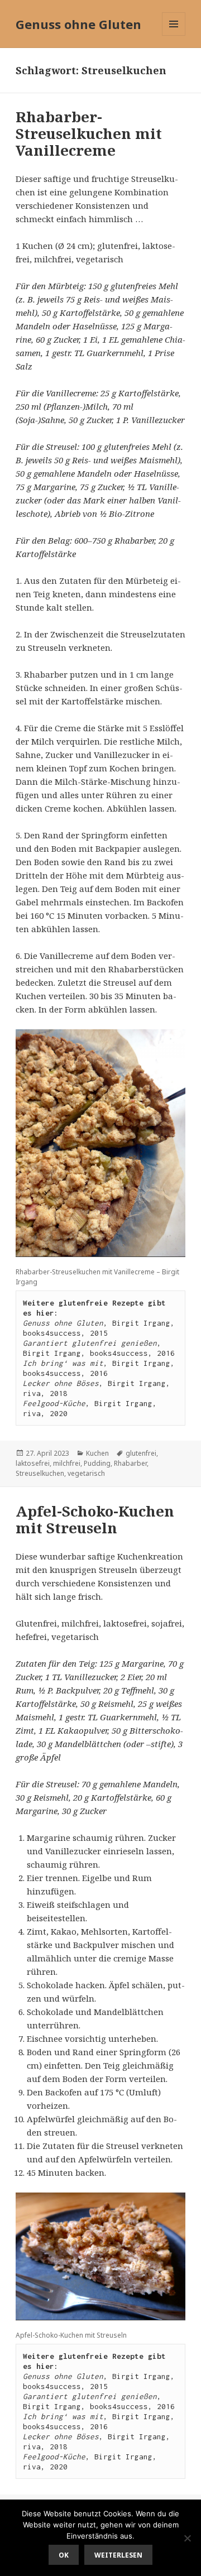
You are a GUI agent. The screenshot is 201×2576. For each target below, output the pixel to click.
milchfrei (67, 1463)
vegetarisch (86, 1473)
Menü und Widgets (174, 35)
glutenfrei (141, 1453)
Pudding (97, 1463)
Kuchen (97, 1453)
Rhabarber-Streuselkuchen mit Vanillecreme (89, 133)
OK (64, 2555)
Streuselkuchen (40, 1473)
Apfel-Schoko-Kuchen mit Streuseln (95, 1519)
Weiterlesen (118, 2555)
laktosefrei (33, 1463)
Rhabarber (130, 1463)
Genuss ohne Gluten (78, 24)
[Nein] (187, 2538)
